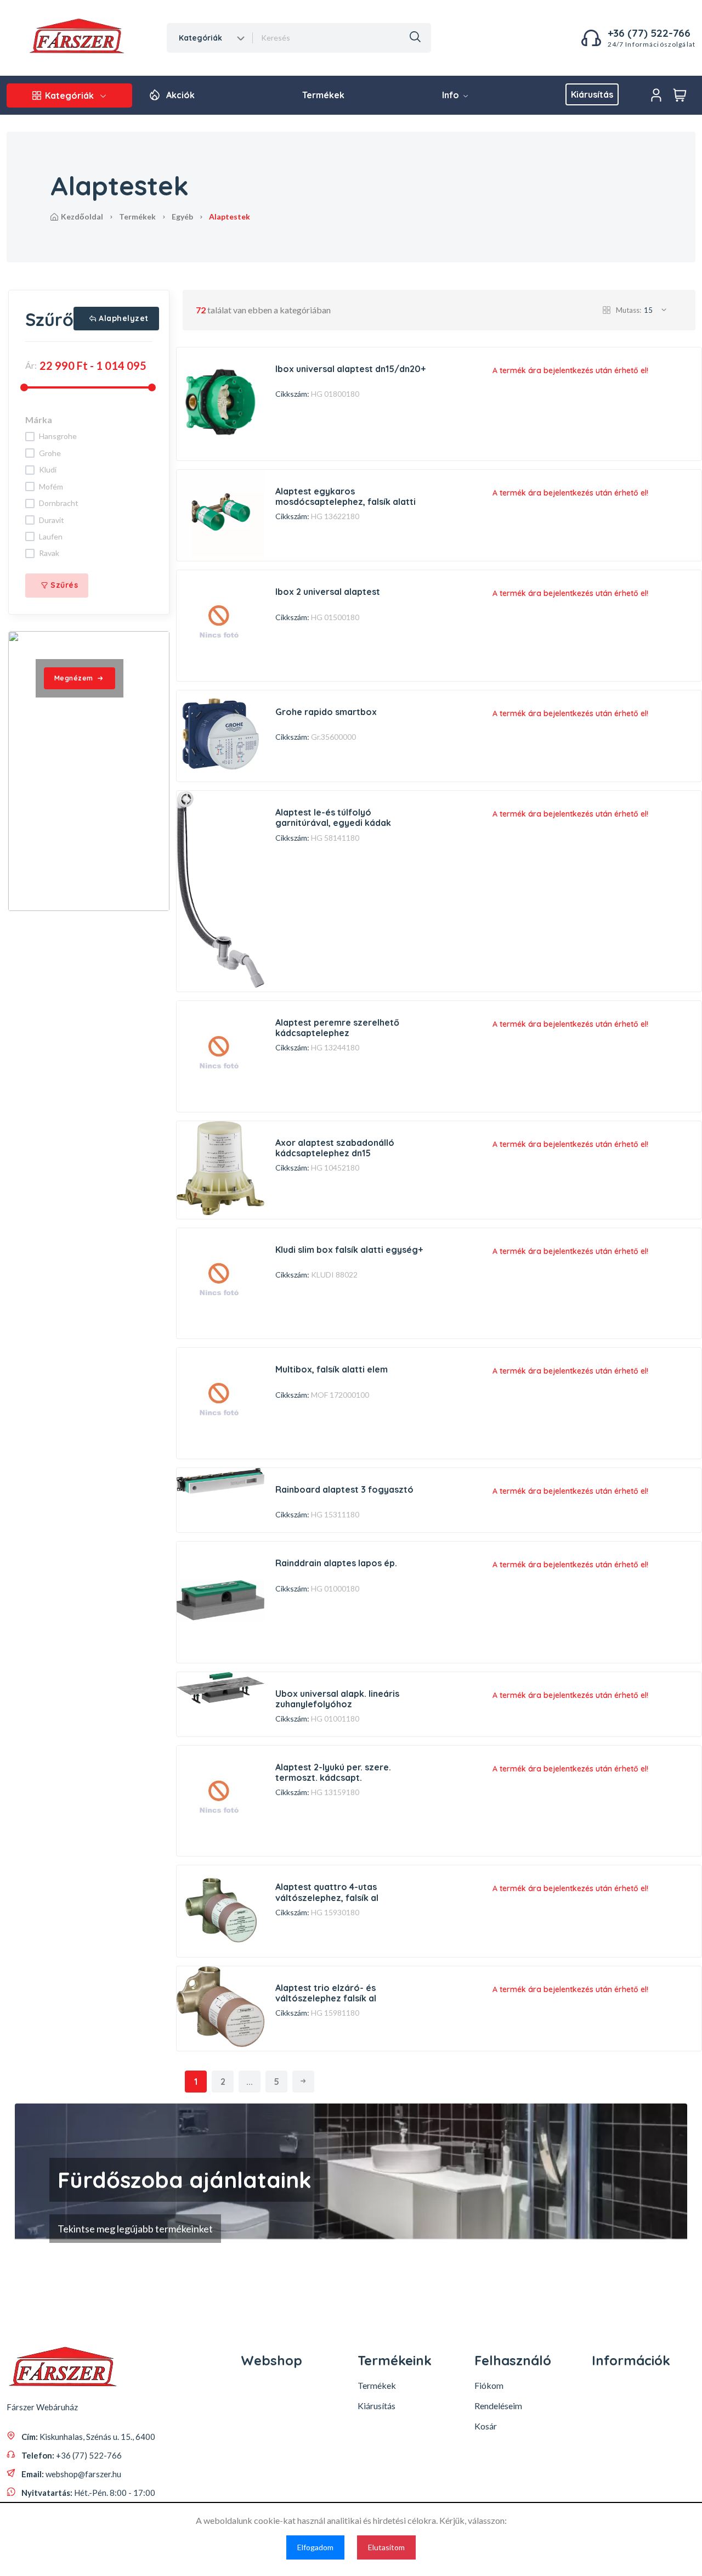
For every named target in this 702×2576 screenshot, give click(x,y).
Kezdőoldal (82, 216)
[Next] (303, 2082)
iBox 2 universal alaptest (328, 592)
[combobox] (210, 38)
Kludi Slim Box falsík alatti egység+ (349, 1250)
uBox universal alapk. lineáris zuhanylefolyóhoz (337, 1699)
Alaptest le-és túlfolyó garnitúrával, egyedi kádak (333, 817)
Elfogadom (315, 2547)
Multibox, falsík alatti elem (332, 1369)
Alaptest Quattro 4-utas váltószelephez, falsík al (327, 1892)
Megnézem (74, 678)
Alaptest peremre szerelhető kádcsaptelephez (337, 1028)
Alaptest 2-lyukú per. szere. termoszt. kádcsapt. (333, 1772)
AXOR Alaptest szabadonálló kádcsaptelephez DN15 (335, 1148)
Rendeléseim (498, 2406)
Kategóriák (69, 95)
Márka (39, 420)
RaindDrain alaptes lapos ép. (336, 1563)
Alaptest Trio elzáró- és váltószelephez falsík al (326, 1993)
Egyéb (182, 216)
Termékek (323, 95)
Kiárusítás (592, 94)
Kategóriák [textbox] (200, 38)
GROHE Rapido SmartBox (326, 712)
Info (452, 95)
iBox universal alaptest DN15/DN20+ (350, 369)
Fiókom (489, 2385)
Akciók (180, 95)
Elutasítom (386, 2547)
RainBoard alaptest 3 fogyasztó (344, 1489)
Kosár (486, 2426)
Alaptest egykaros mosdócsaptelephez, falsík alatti (346, 496)
